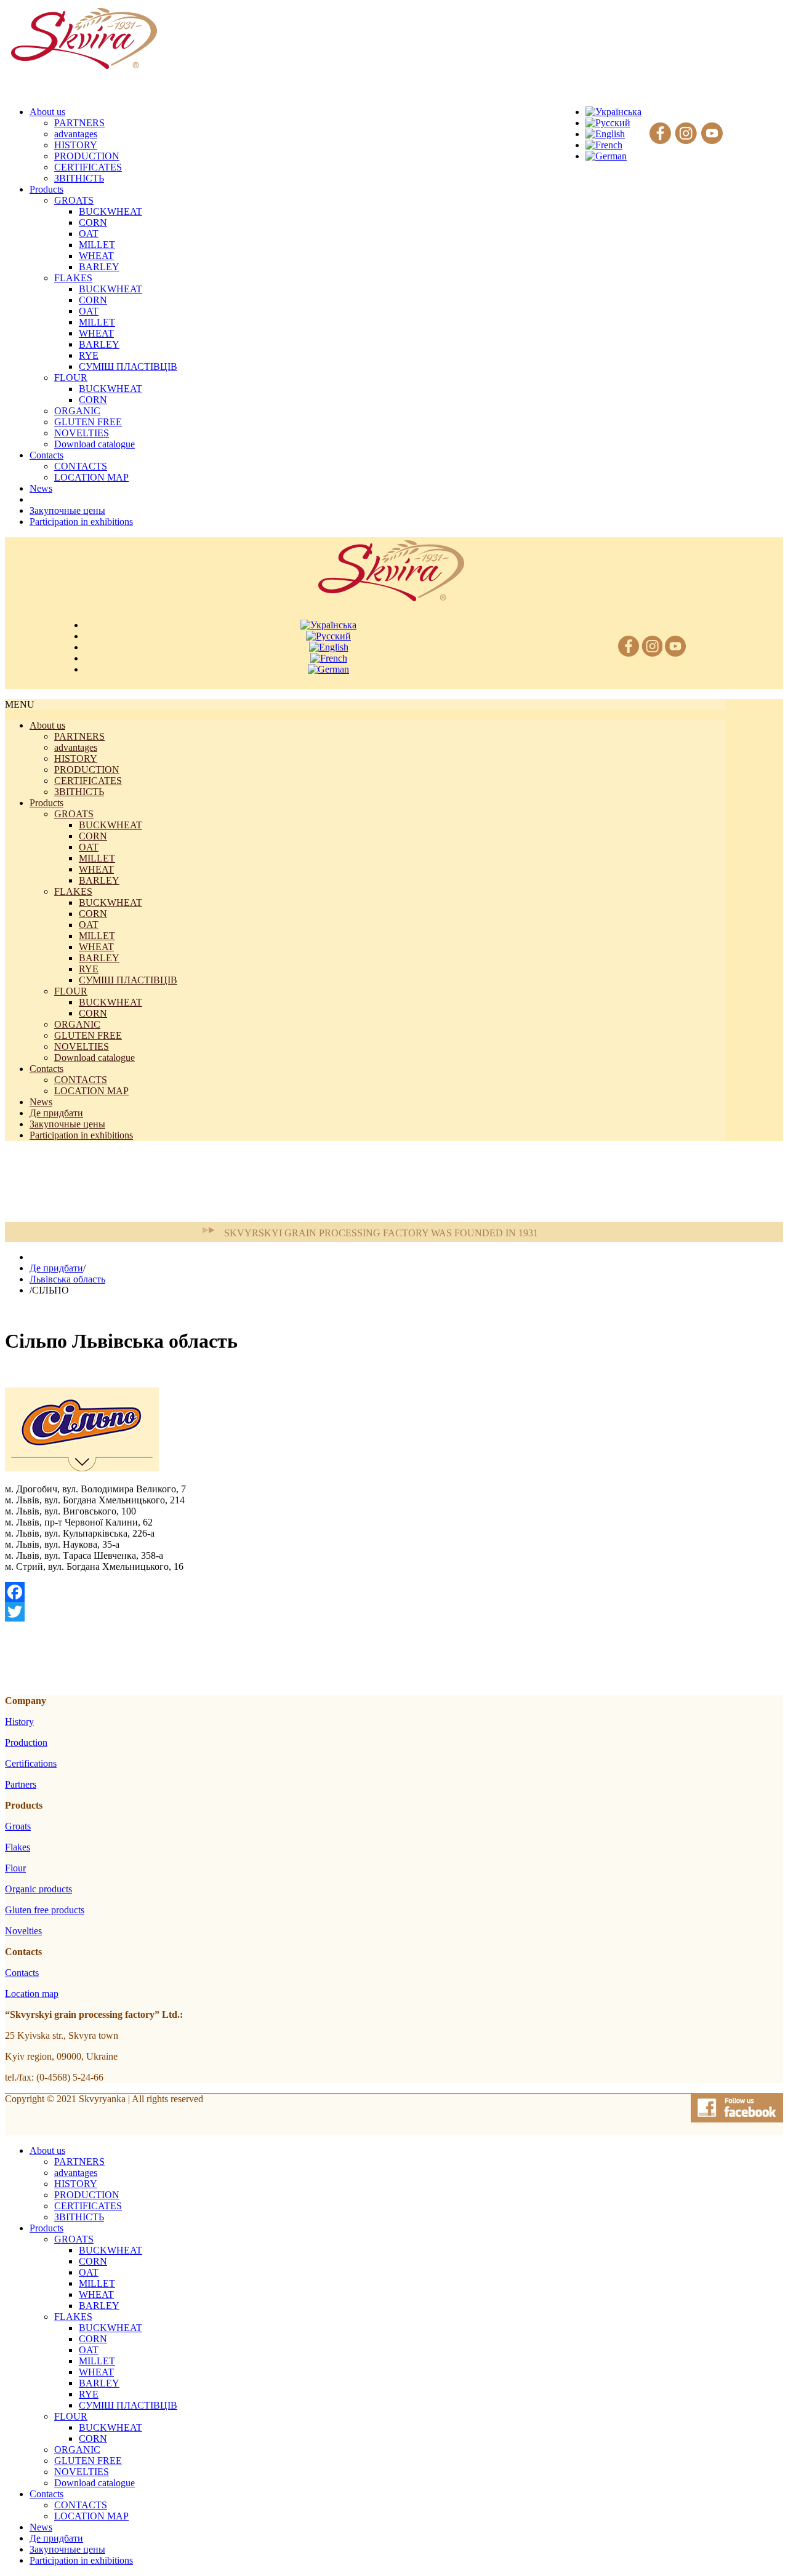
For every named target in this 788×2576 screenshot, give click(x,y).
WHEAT (96, 256)
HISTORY (76, 145)
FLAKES (73, 278)
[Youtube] (712, 134)
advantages (76, 134)
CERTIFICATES (88, 167)
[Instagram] (686, 134)
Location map (32, 1994)
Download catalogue (94, 444)
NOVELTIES (82, 433)
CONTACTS (81, 466)
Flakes (18, 1847)
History (19, 1722)
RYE (89, 355)
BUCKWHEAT (111, 211)
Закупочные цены (67, 1124)
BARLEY (99, 267)
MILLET (97, 245)
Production (26, 1742)
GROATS (74, 200)
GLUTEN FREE (88, 422)
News (41, 1102)
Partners (21, 1784)
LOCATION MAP (91, 477)
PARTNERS (79, 123)
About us (47, 725)
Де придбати (56, 1113)
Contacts (46, 1069)
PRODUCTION (87, 156)
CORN (93, 222)
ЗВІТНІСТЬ (79, 178)
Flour (15, 1868)
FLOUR (71, 378)
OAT (89, 234)
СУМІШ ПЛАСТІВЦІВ (128, 366)
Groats (18, 1826)
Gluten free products (45, 1910)
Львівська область (67, 1279)
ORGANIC (77, 411)
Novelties (23, 1931)
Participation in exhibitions (81, 1135)
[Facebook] (660, 134)
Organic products (38, 1889)
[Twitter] (365, 1612)
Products (46, 803)
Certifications (31, 1763)
